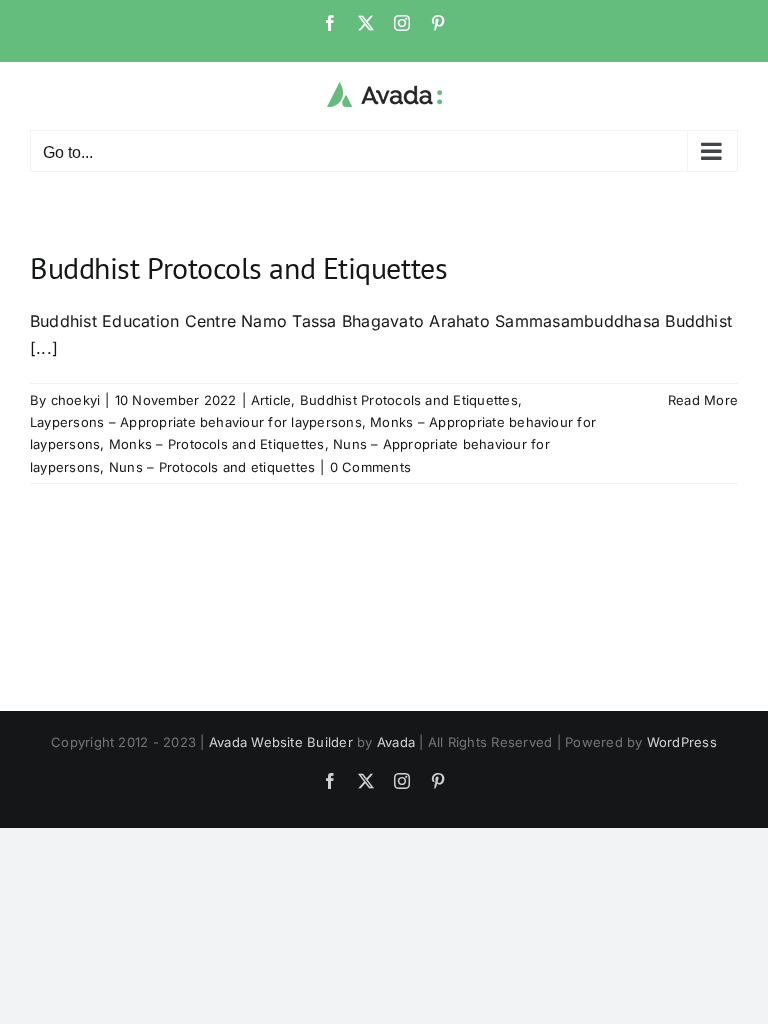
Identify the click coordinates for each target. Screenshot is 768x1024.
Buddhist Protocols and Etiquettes (238, 267)
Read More (703, 400)
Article (271, 400)
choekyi (76, 400)
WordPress (682, 742)
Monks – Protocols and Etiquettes (217, 444)
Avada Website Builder (281, 742)
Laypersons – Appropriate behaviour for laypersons (196, 422)
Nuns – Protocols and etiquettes (212, 467)
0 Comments (370, 467)
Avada (396, 742)
